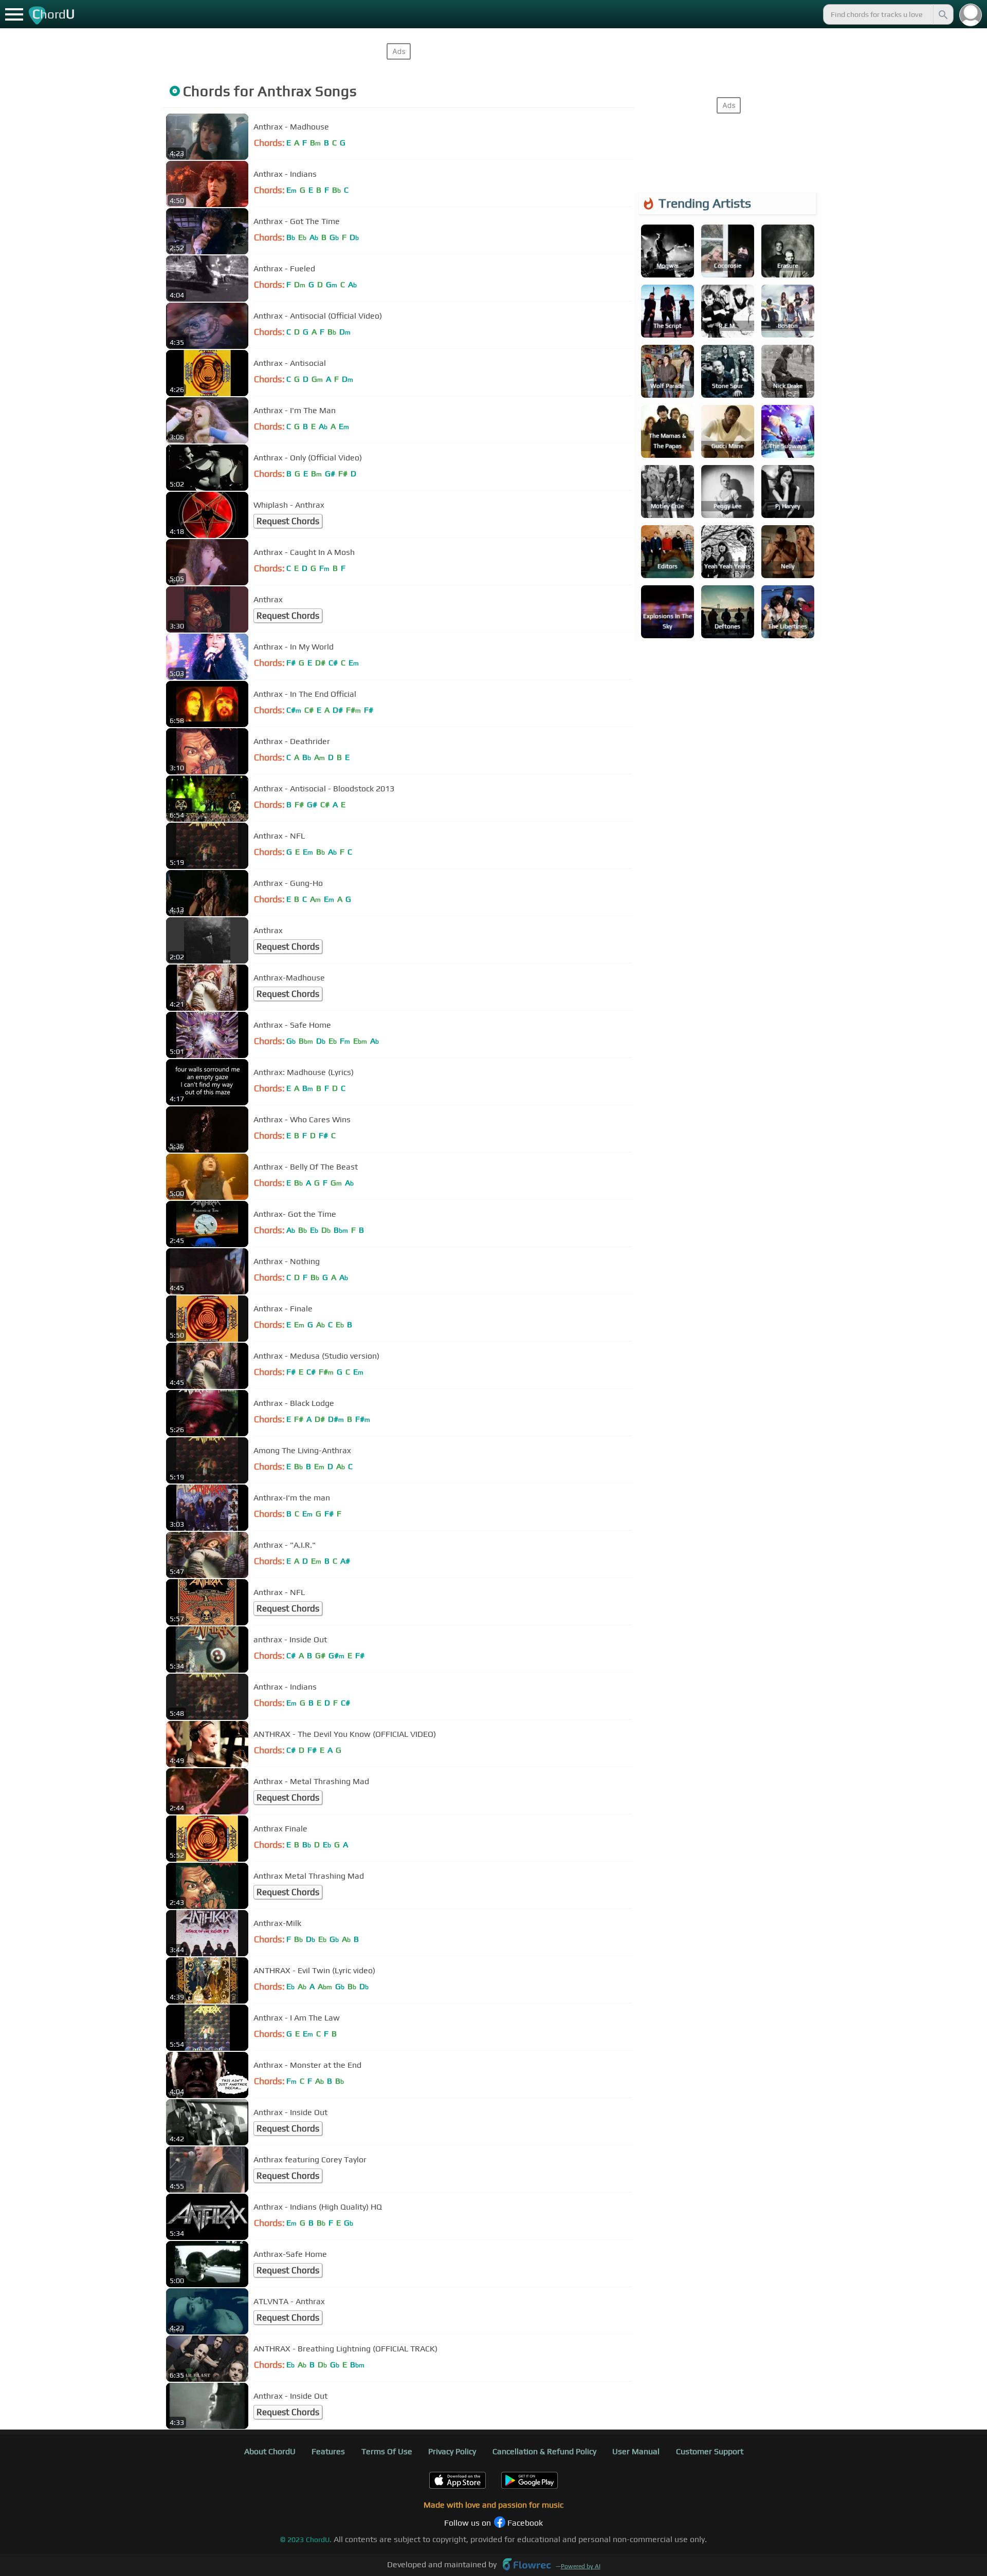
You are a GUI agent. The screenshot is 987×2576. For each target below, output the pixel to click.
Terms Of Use (387, 2451)
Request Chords (288, 521)
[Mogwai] (668, 250)
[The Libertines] (788, 611)
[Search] (942, 14)
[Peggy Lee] (728, 490)
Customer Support (710, 2451)
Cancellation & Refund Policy (544, 2451)
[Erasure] (788, 250)
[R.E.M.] (728, 310)
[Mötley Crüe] (668, 490)
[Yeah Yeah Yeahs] (728, 551)
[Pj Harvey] (788, 490)
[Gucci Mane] (728, 430)
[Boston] (788, 310)
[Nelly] (788, 551)
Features (328, 2451)
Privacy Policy (452, 2451)
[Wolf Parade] (668, 370)
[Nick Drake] (788, 370)
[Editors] (668, 551)
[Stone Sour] (728, 370)
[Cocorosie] (728, 250)
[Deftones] (728, 611)
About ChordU (270, 2451)
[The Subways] (788, 430)
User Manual (636, 2451)
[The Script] (668, 310)
